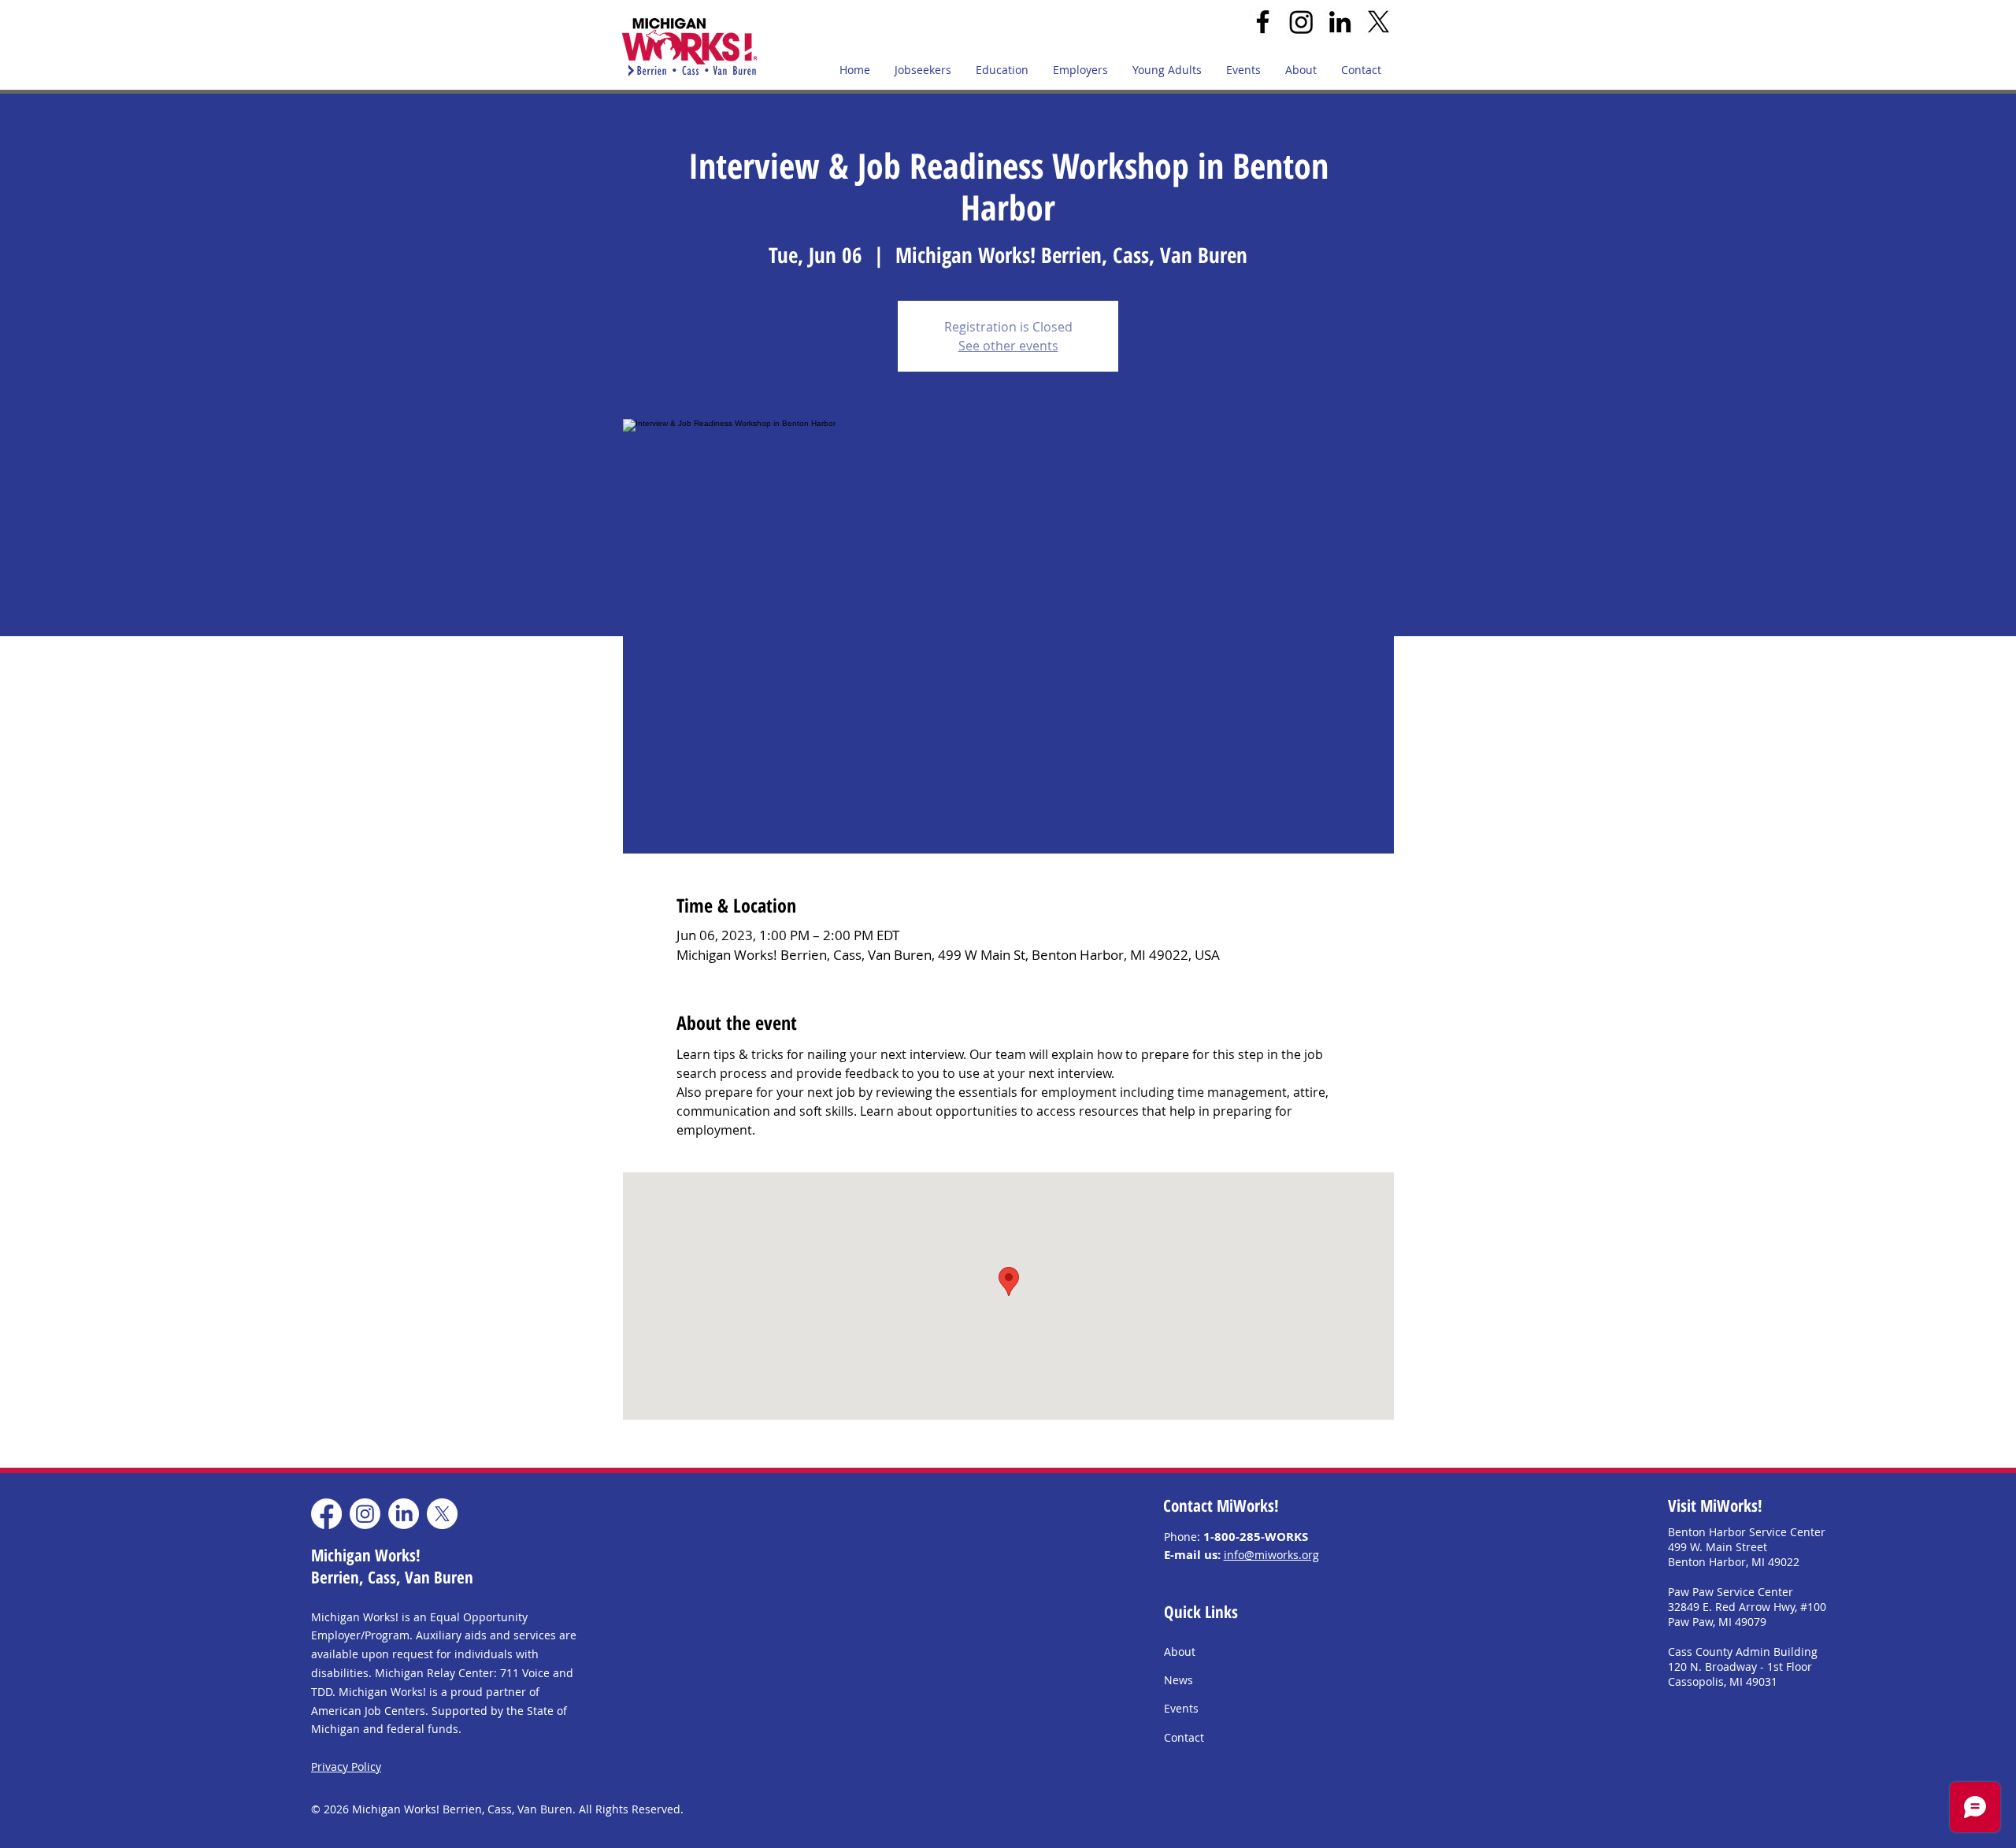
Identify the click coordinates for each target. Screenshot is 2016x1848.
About (1180, 1652)
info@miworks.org (1271, 1555)
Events (1181, 1708)
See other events (1008, 346)
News (1178, 1680)
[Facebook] (1263, 22)
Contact (1184, 1737)
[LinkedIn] (1340, 22)
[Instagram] (1301, 22)
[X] (1379, 22)
